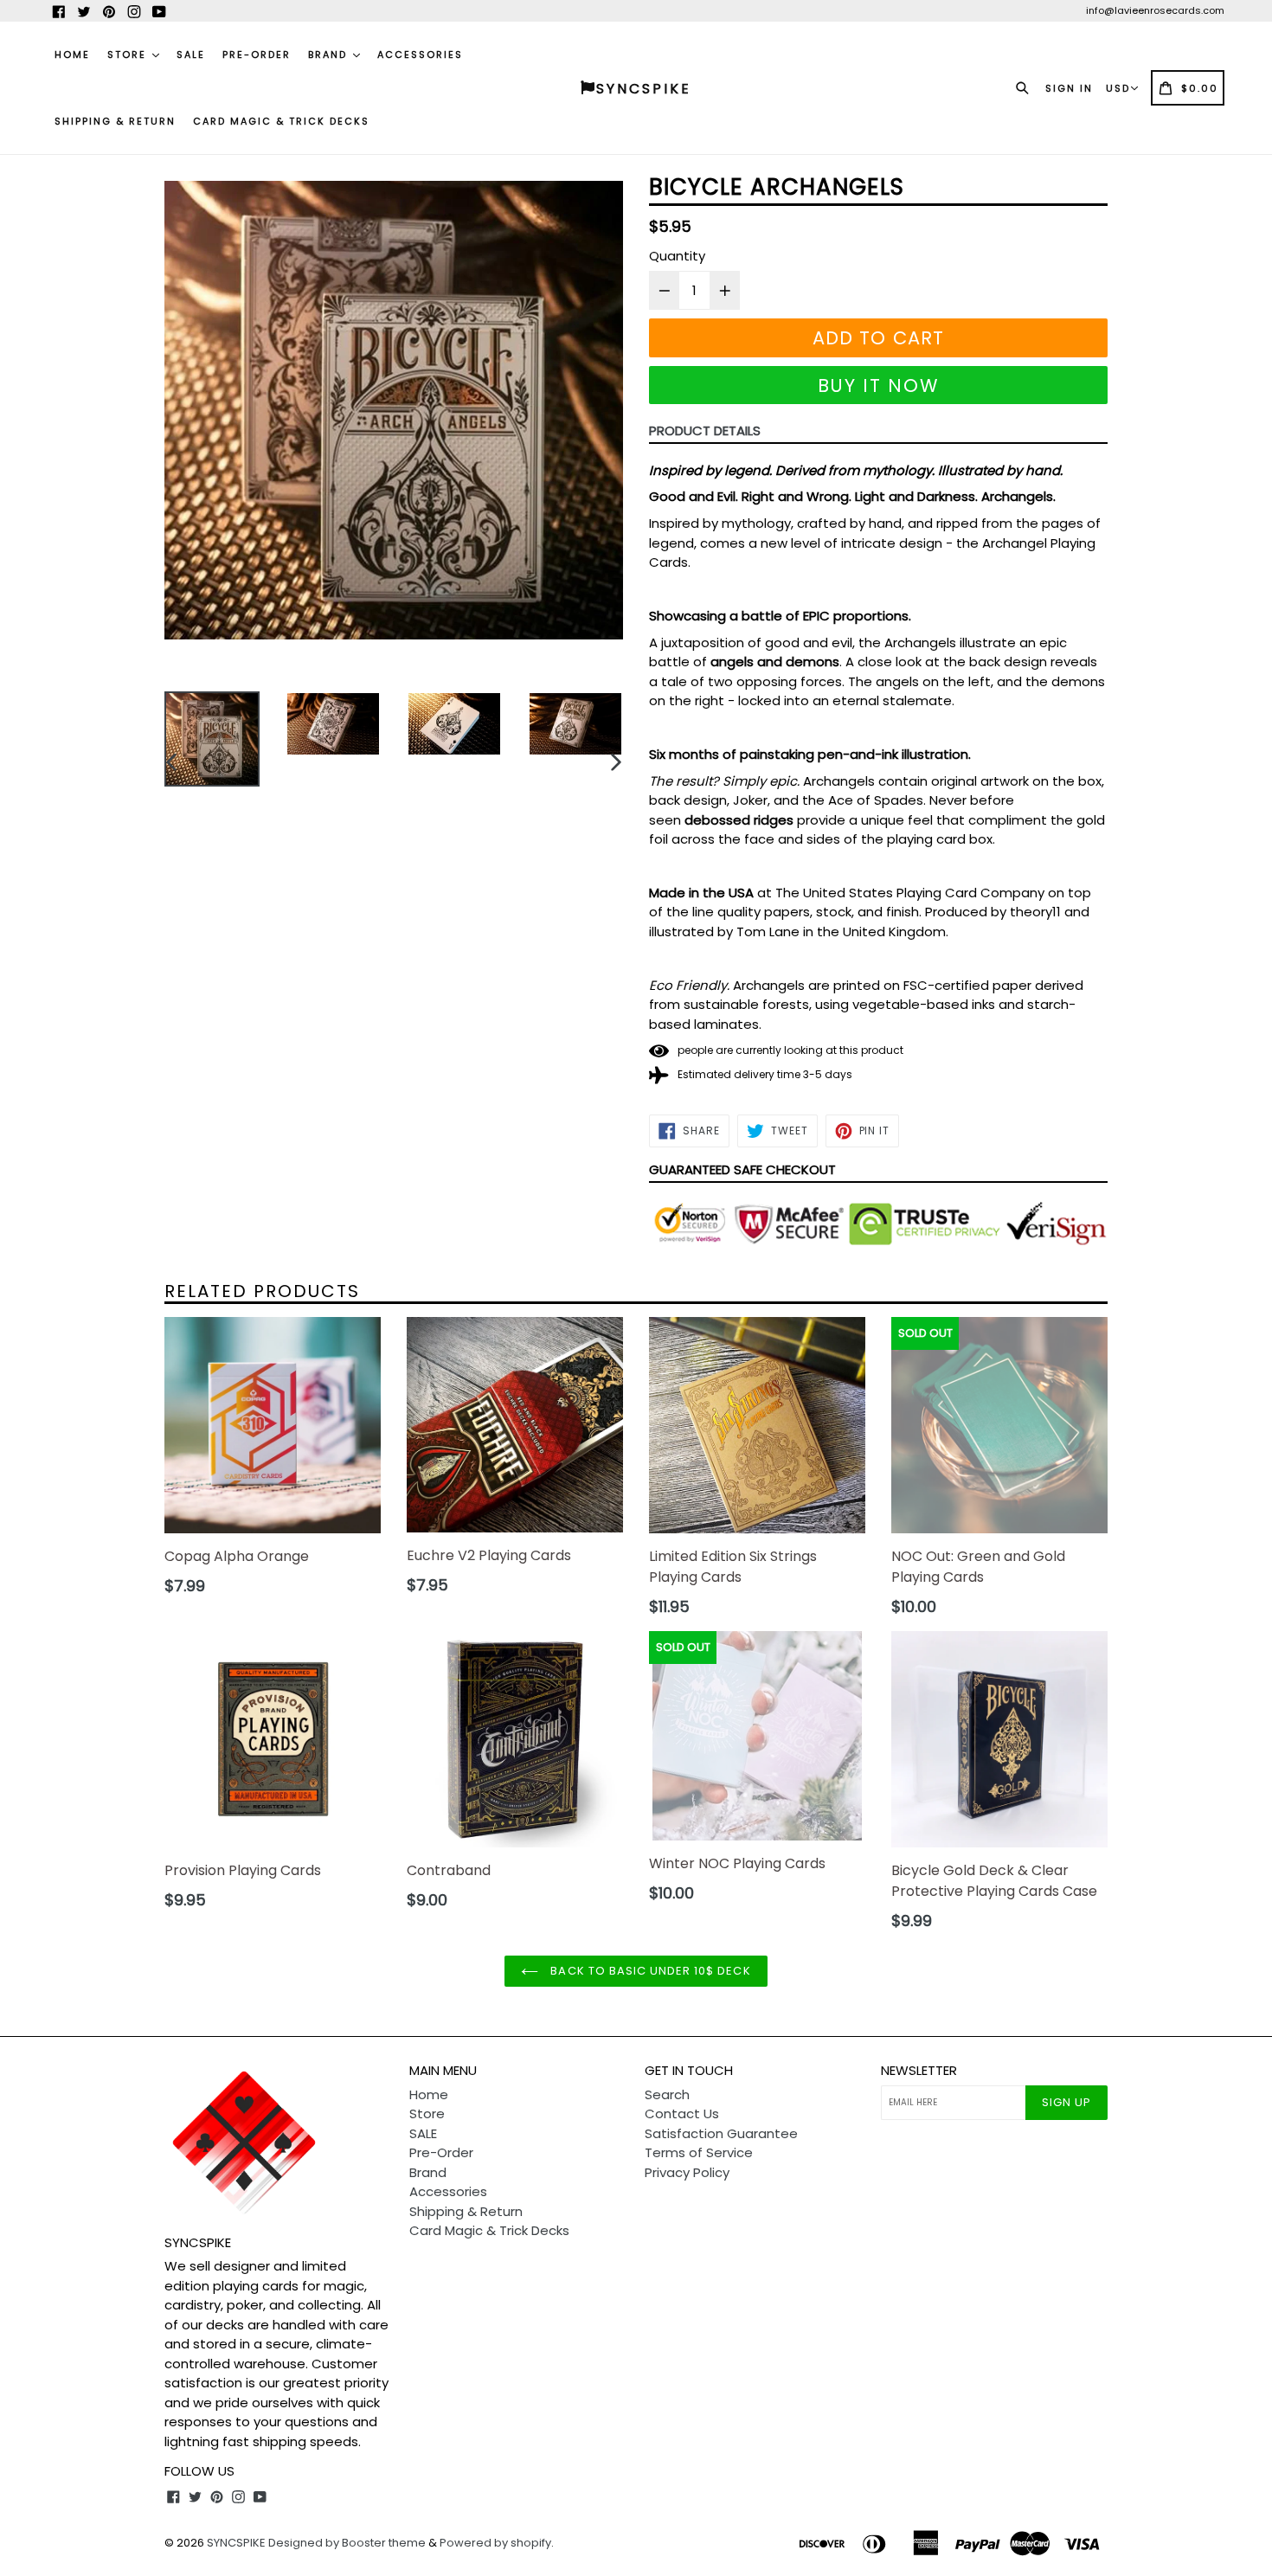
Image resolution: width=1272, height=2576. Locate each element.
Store (129, 55)
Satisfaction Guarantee (721, 2133)
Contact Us (682, 2113)
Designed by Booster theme (347, 2543)
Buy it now (879, 385)
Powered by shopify (495, 2543)
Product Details (705, 430)
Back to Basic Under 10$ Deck (649, 1971)
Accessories (420, 55)
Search (667, 2094)
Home (72, 55)
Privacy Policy (687, 2172)
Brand (330, 55)
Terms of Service (699, 2152)
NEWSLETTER (919, 2071)
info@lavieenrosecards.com (1155, 10)
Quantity (677, 256)
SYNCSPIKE (238, 2543)
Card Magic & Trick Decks (281, 121)
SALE (191, 55)
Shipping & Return (115, 121)
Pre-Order (257, 55)
